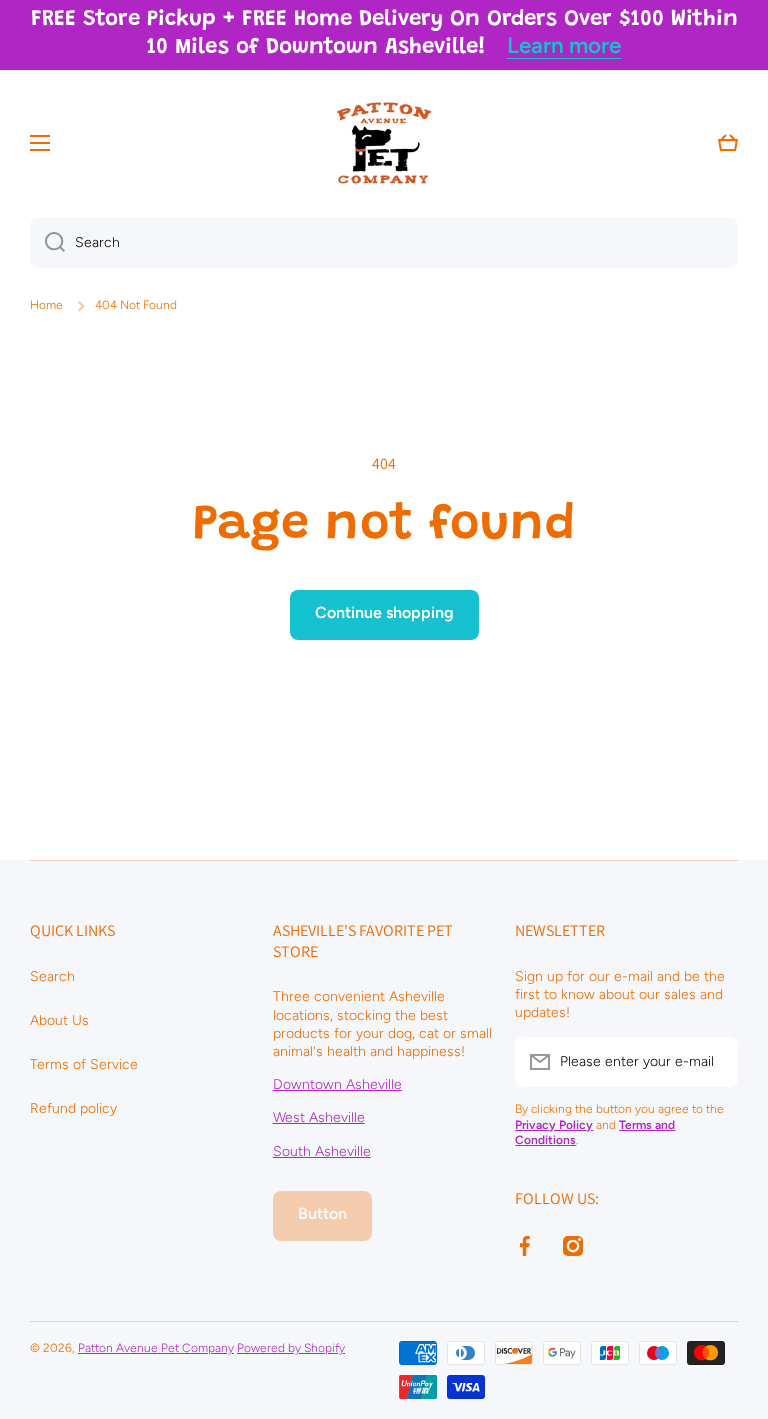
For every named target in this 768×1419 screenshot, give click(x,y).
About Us (59, 1020)
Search (52, 976)
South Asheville (322, 1151)
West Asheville (319, 1117)
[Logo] (384, 143)
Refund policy (73, 1108)
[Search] (47, 243)
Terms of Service (84, 1064)
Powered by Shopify (291, 1348)
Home (46, 305)
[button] (728, 143)
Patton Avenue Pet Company (156, 1348)
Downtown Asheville (337, 1084)
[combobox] (384, 243)
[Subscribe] (713, 1062)
